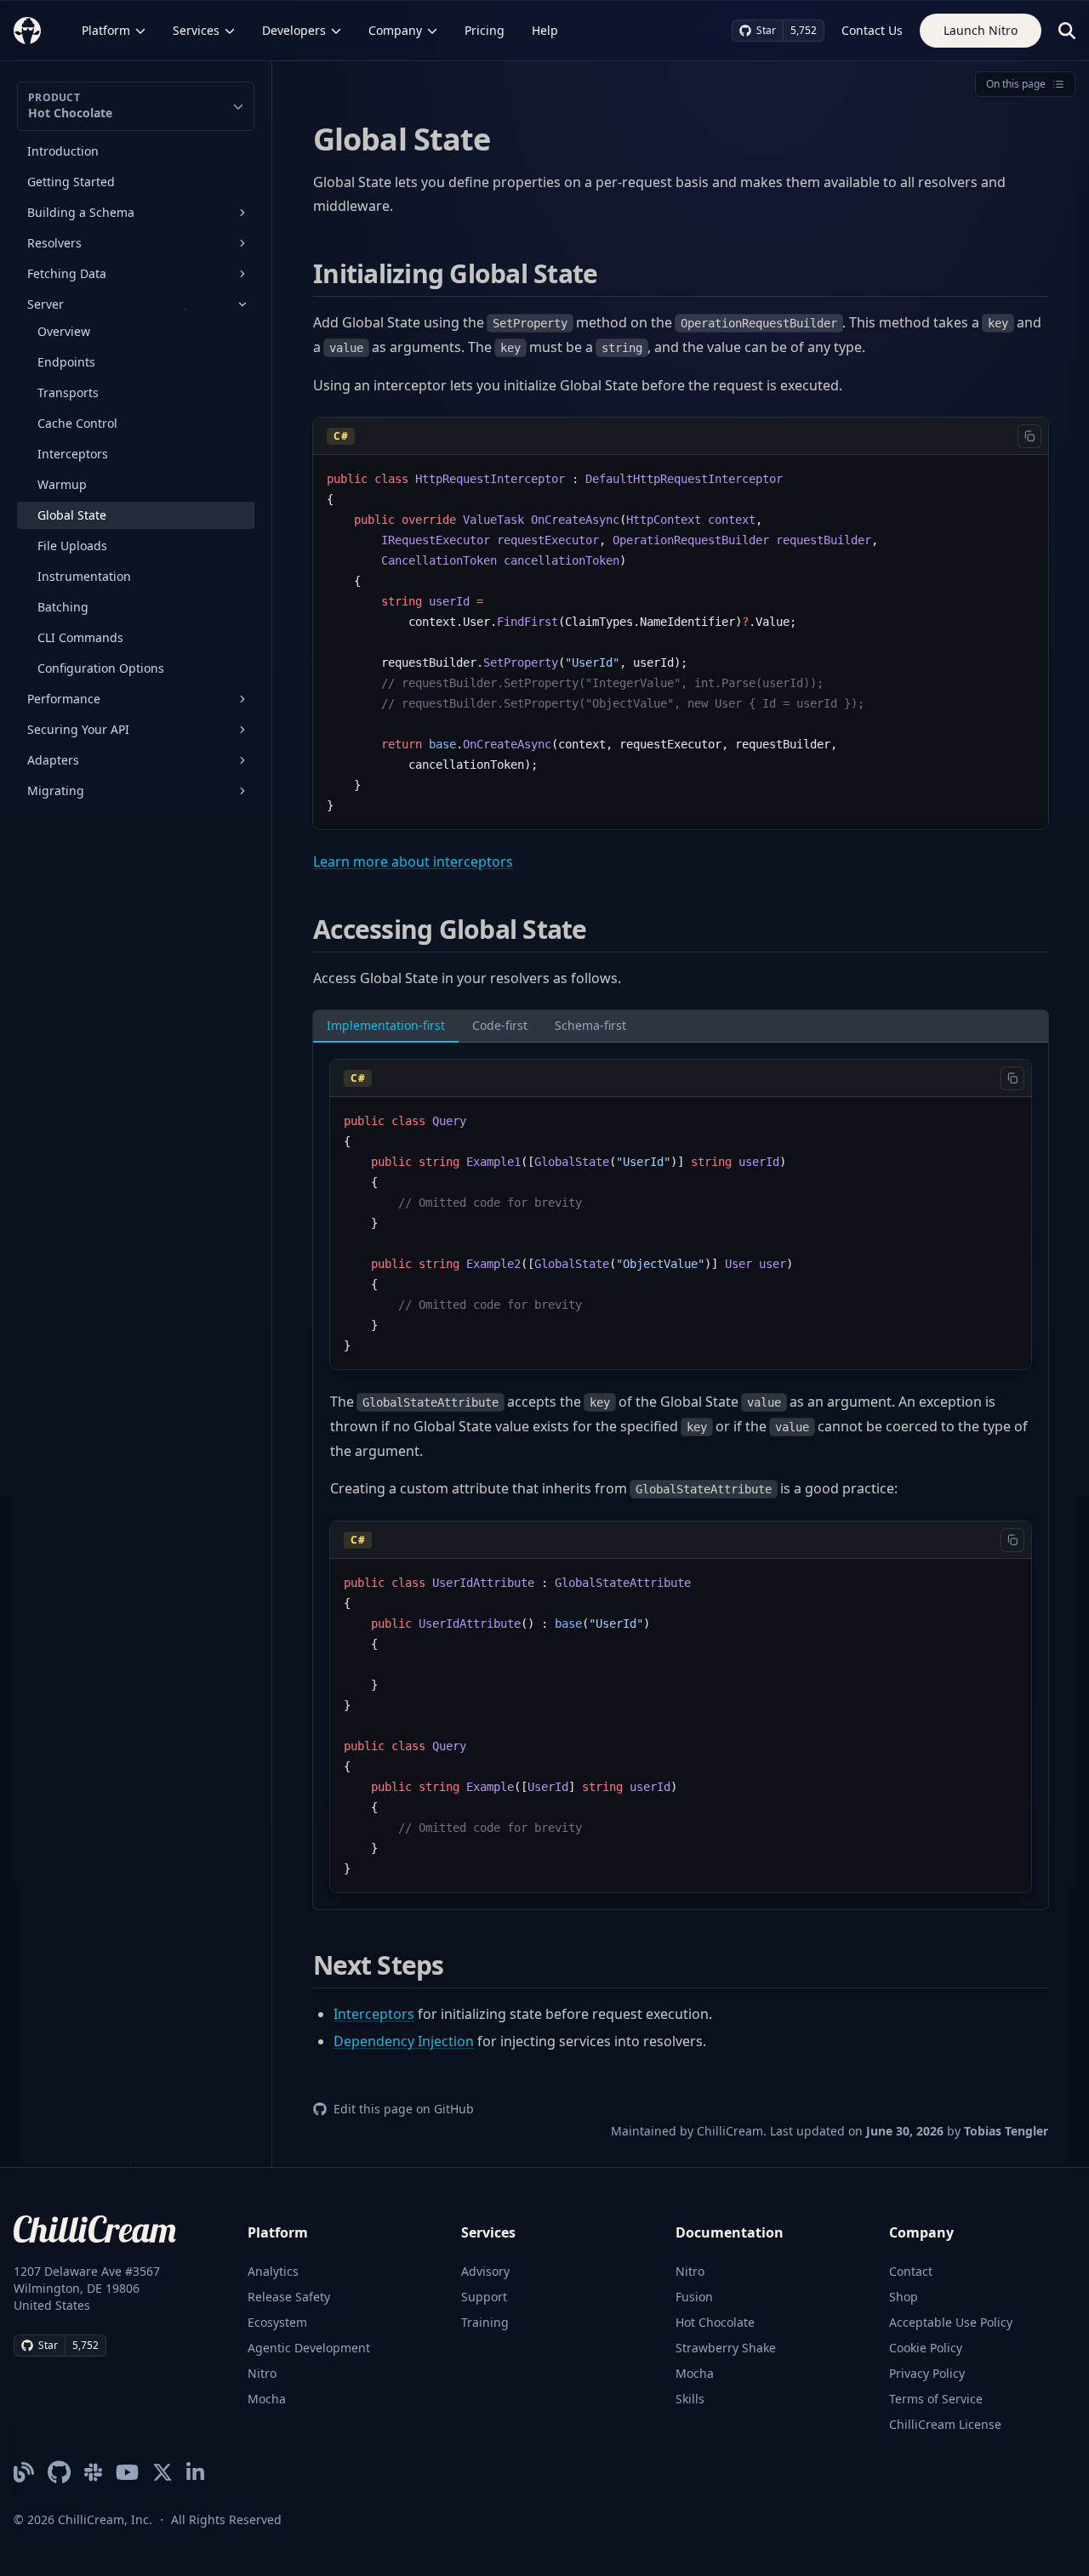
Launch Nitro (981, 30)
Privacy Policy (927, 2373)
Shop (904, 2297)
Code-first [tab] (500, 1025)
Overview (64, 331)
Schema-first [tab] (590, 1025)
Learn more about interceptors (413, 862)
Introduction (63, 151)
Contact (911, 2271)
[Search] (1067, 31)
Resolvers (54, 243)
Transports (68, 392)
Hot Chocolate (715, 2322)
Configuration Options (101, 668)
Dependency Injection (404, 2041)
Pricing (485, 30)
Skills (690, 2399)
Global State (72, 515)
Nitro (262, 2373)
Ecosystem (277, 2322)
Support (484, 2297)
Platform (106, 30)
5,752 (804, 30)
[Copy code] (1029, 436)
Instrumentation (84, 576)
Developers (294, 30)
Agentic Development (309, 2348)
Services (196, 30)
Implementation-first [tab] (386, 1025)
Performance (64, 699)
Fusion (694, 2297)
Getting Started (71, 182)
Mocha (267, 2399)
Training (485, 2322)
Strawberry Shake (726, 2348)
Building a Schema (81, 212)
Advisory (485, 2271)
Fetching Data (67, 273)
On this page (1016, 84)
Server (46, 304)
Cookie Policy (926, 2348)
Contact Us (872, 30)
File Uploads (72, 546)
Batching (63, 607)
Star (766, 30)
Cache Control (77, 423)
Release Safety (289, 2297)
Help (545, 30)
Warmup (62, 484)
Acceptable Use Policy (951, 2322)
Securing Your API (78, 729)
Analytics (273, 2271)
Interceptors (73, 454)
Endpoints (66, 362)
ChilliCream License (945, 2424)
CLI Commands (80, 637)
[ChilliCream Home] (27, 30)
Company (395, 30)
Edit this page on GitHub (404, 2109)
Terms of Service (936, 2399)
